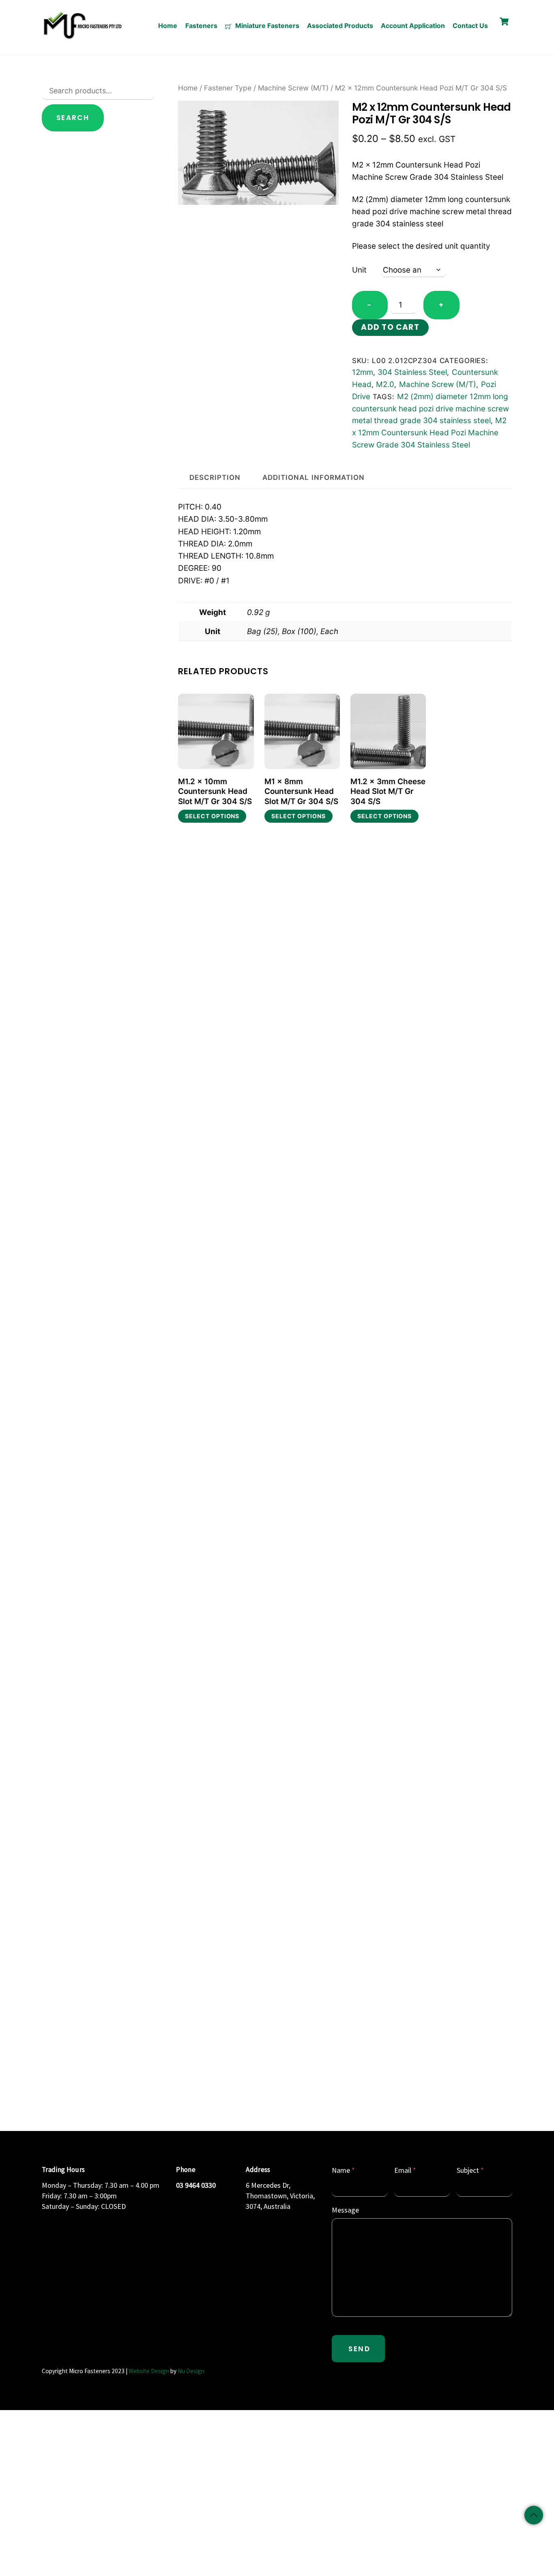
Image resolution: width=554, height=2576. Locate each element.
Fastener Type (228, 88)
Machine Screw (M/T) (293, 88)
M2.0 (385, 384)
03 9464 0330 (196, 2185)
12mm (363, 372)
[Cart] (504, 22)
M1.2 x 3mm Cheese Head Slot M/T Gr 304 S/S (388, 791)
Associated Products (340, 26)
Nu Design (191, 2371)
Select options (212, 816)
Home (168, 26)
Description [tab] (215, 477)
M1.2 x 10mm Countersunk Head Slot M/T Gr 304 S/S (215, 791)
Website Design (149, 2371)
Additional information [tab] (313, 477)
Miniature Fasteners (266, 26)
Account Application (413, 26)
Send (359, 2349)
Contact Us (470, 26)
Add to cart (390, 327)
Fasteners (201, 26)
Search (73, 118)
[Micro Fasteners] (82, 38)
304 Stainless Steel (412, 372)
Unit (359, 270)
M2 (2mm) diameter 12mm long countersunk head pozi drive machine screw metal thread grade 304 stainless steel (431, 409)
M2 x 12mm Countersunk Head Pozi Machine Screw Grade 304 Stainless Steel (429, 433)
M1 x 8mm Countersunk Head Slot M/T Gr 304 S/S (301, 791)
